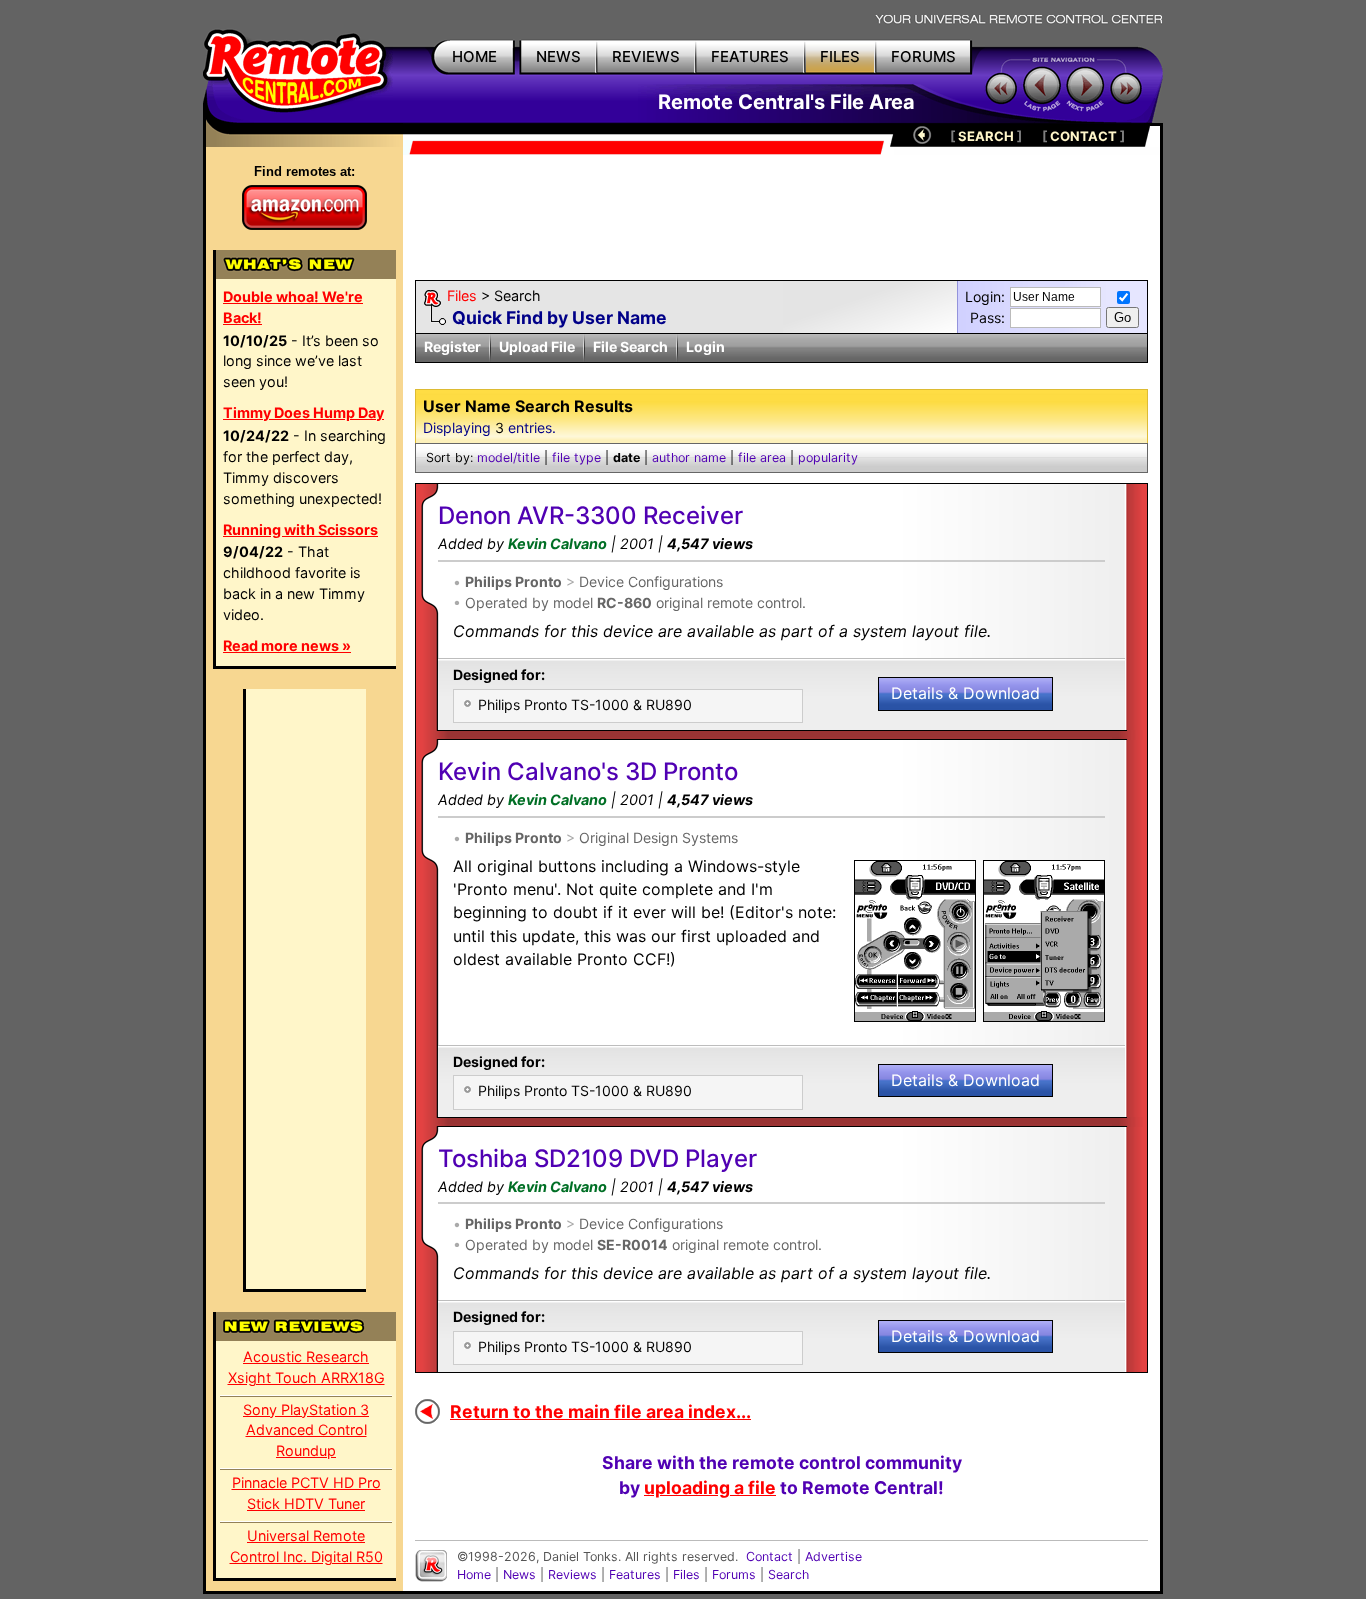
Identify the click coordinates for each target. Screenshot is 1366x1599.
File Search (630, 346)
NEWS (558, 56)
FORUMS (923, 56)
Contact (769, 1556)
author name (689, 457)
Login (705, 346)
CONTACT (1083, 136)
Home (474, 1574)
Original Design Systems (658, 837)
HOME (474, 56)
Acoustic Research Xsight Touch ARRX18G (306, 1367)
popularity (828, 457)
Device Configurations (651, 581)
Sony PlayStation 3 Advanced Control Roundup (306, 1430)
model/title (508, 457)
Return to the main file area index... (600, 1411)
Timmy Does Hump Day (303, 412)
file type (576, 457)
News (519, 1574)
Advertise (833, 1556)
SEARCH (986, 136)
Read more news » (287, 645)
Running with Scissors (300, 529)
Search (788, 1574)
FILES (840, 56)
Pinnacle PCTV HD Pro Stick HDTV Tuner (306, 1493)
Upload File (537, 346)
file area (762, 457)
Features (635, 1574)
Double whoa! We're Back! (293, 307)
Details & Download (965, 693)
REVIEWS (646, 56)
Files (462, 295)
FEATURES (750, 56)
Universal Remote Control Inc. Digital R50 (306, 1546)
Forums (734, 1574)
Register (452, 346)
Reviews (572, 1574)
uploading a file (710, 1487)
